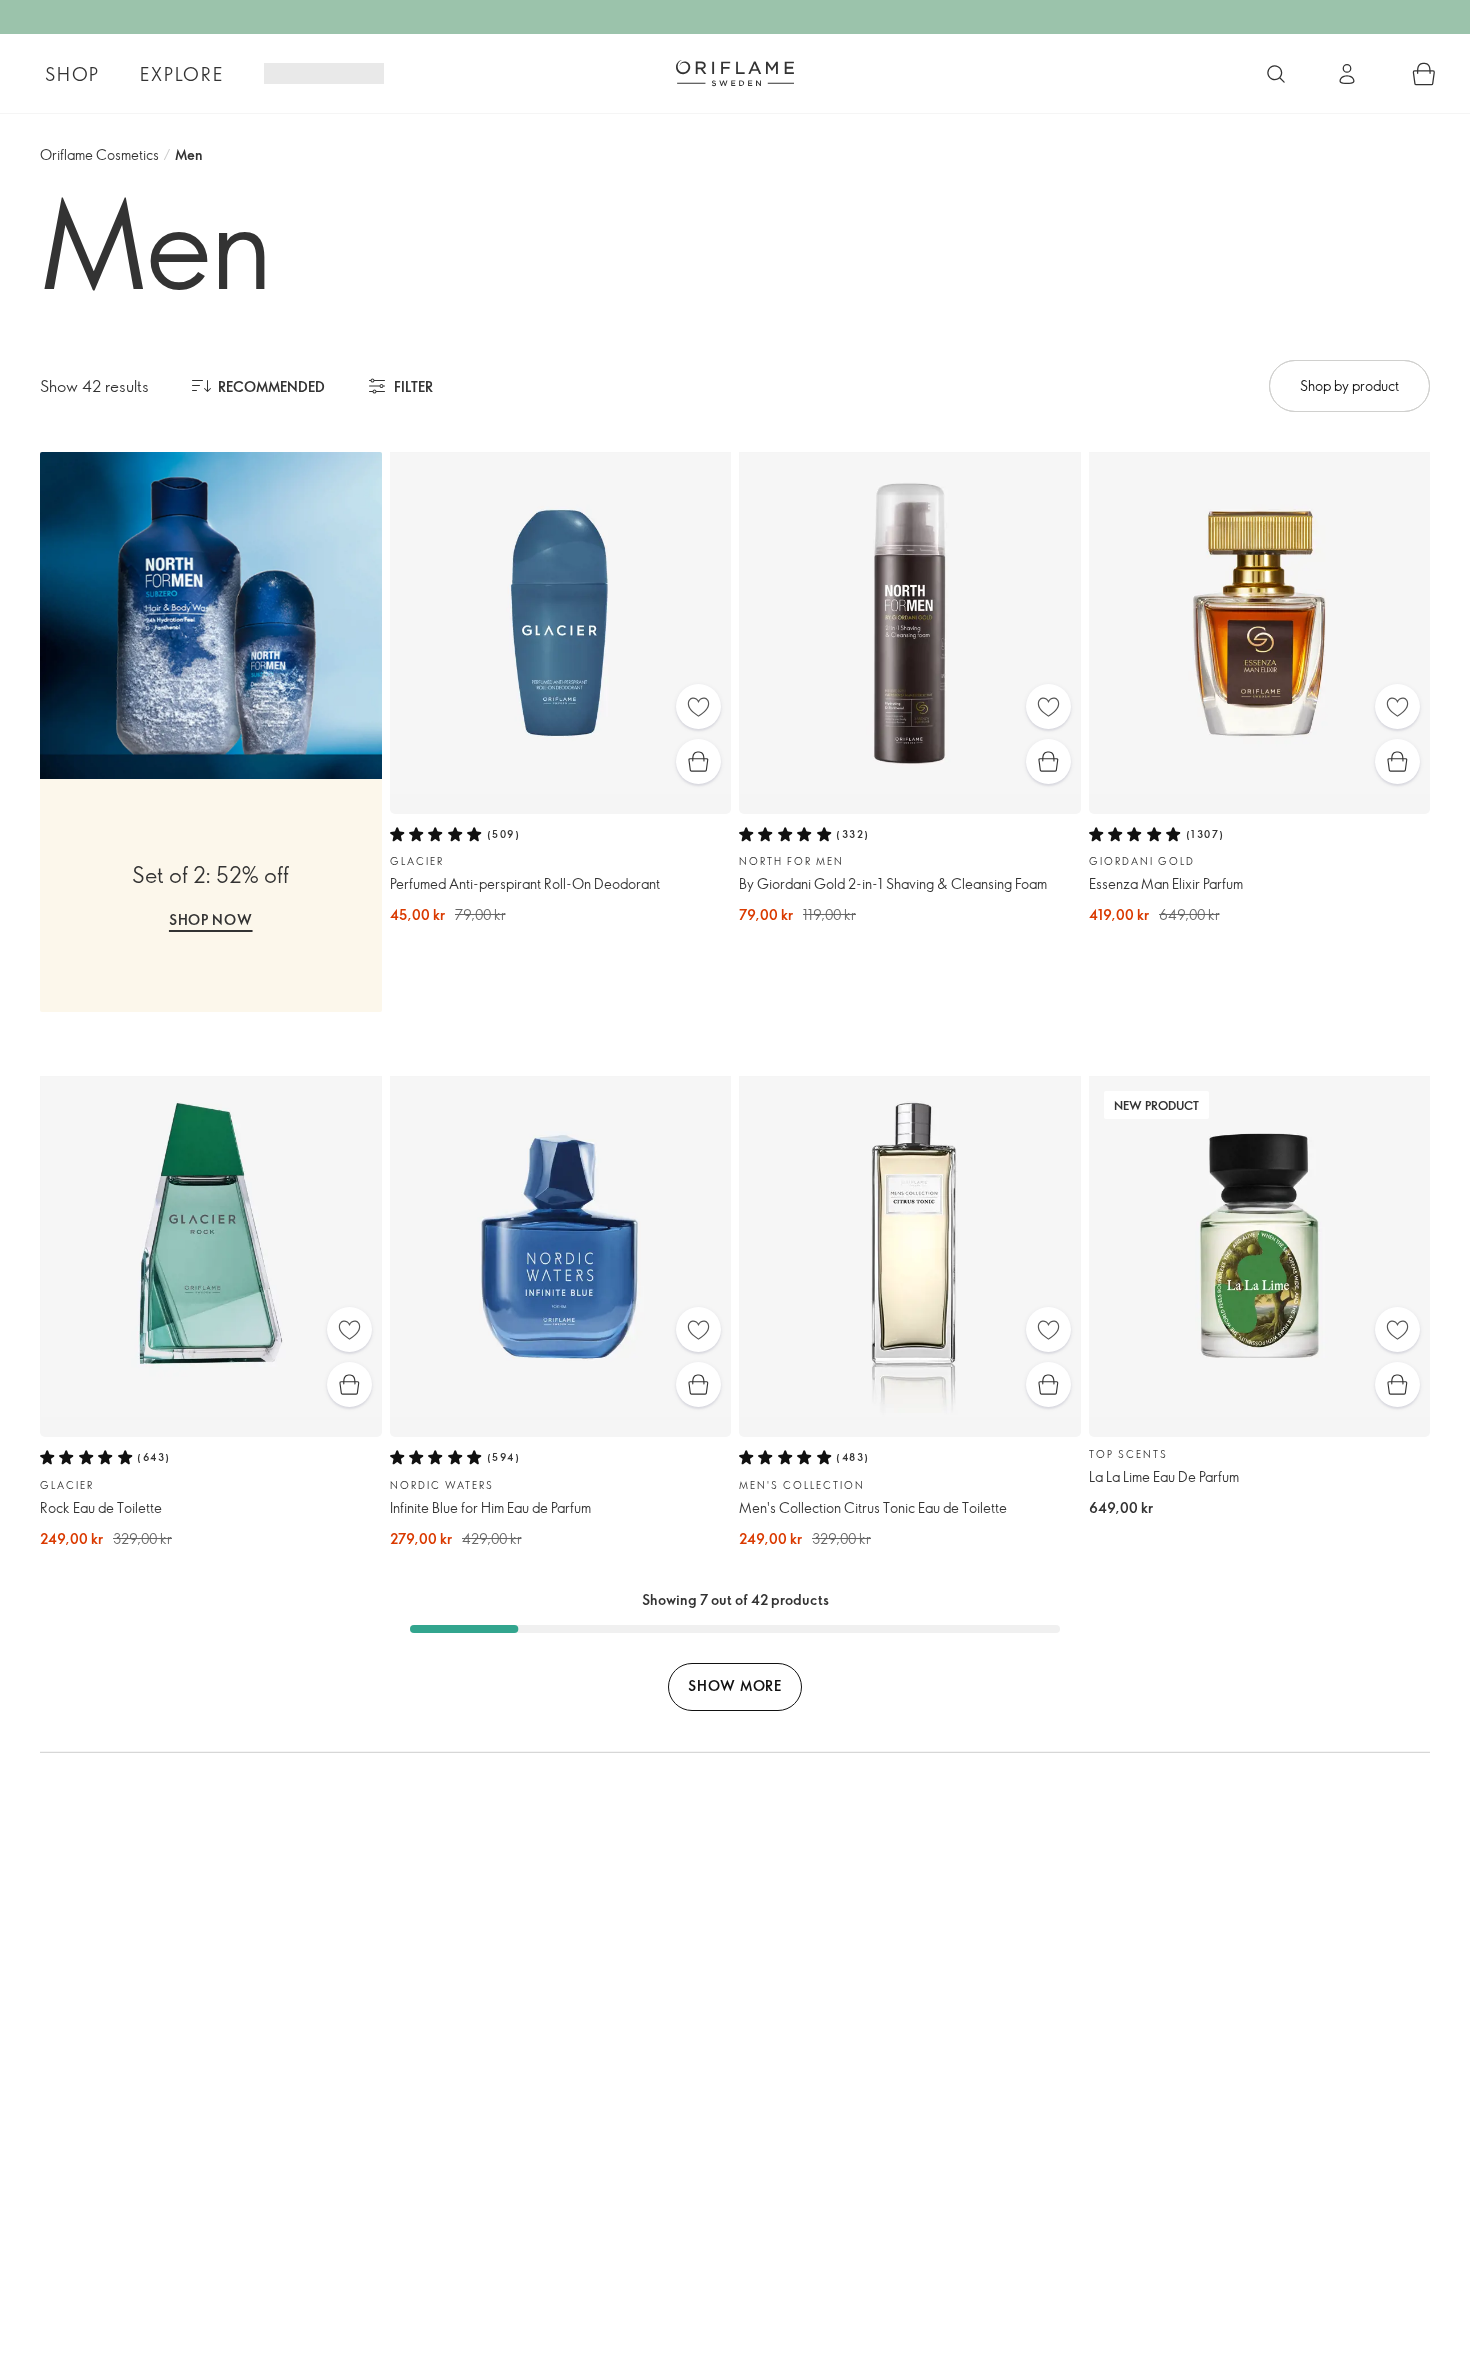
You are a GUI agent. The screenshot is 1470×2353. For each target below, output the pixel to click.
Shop (72, 74)
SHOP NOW (211, 919)
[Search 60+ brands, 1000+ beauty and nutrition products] (1276, 74)
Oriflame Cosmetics (99, 154)
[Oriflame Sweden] (735, 73)
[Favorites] (698, 706)
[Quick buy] (698, 761)
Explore (182, 74)
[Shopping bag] (1424, 74)
